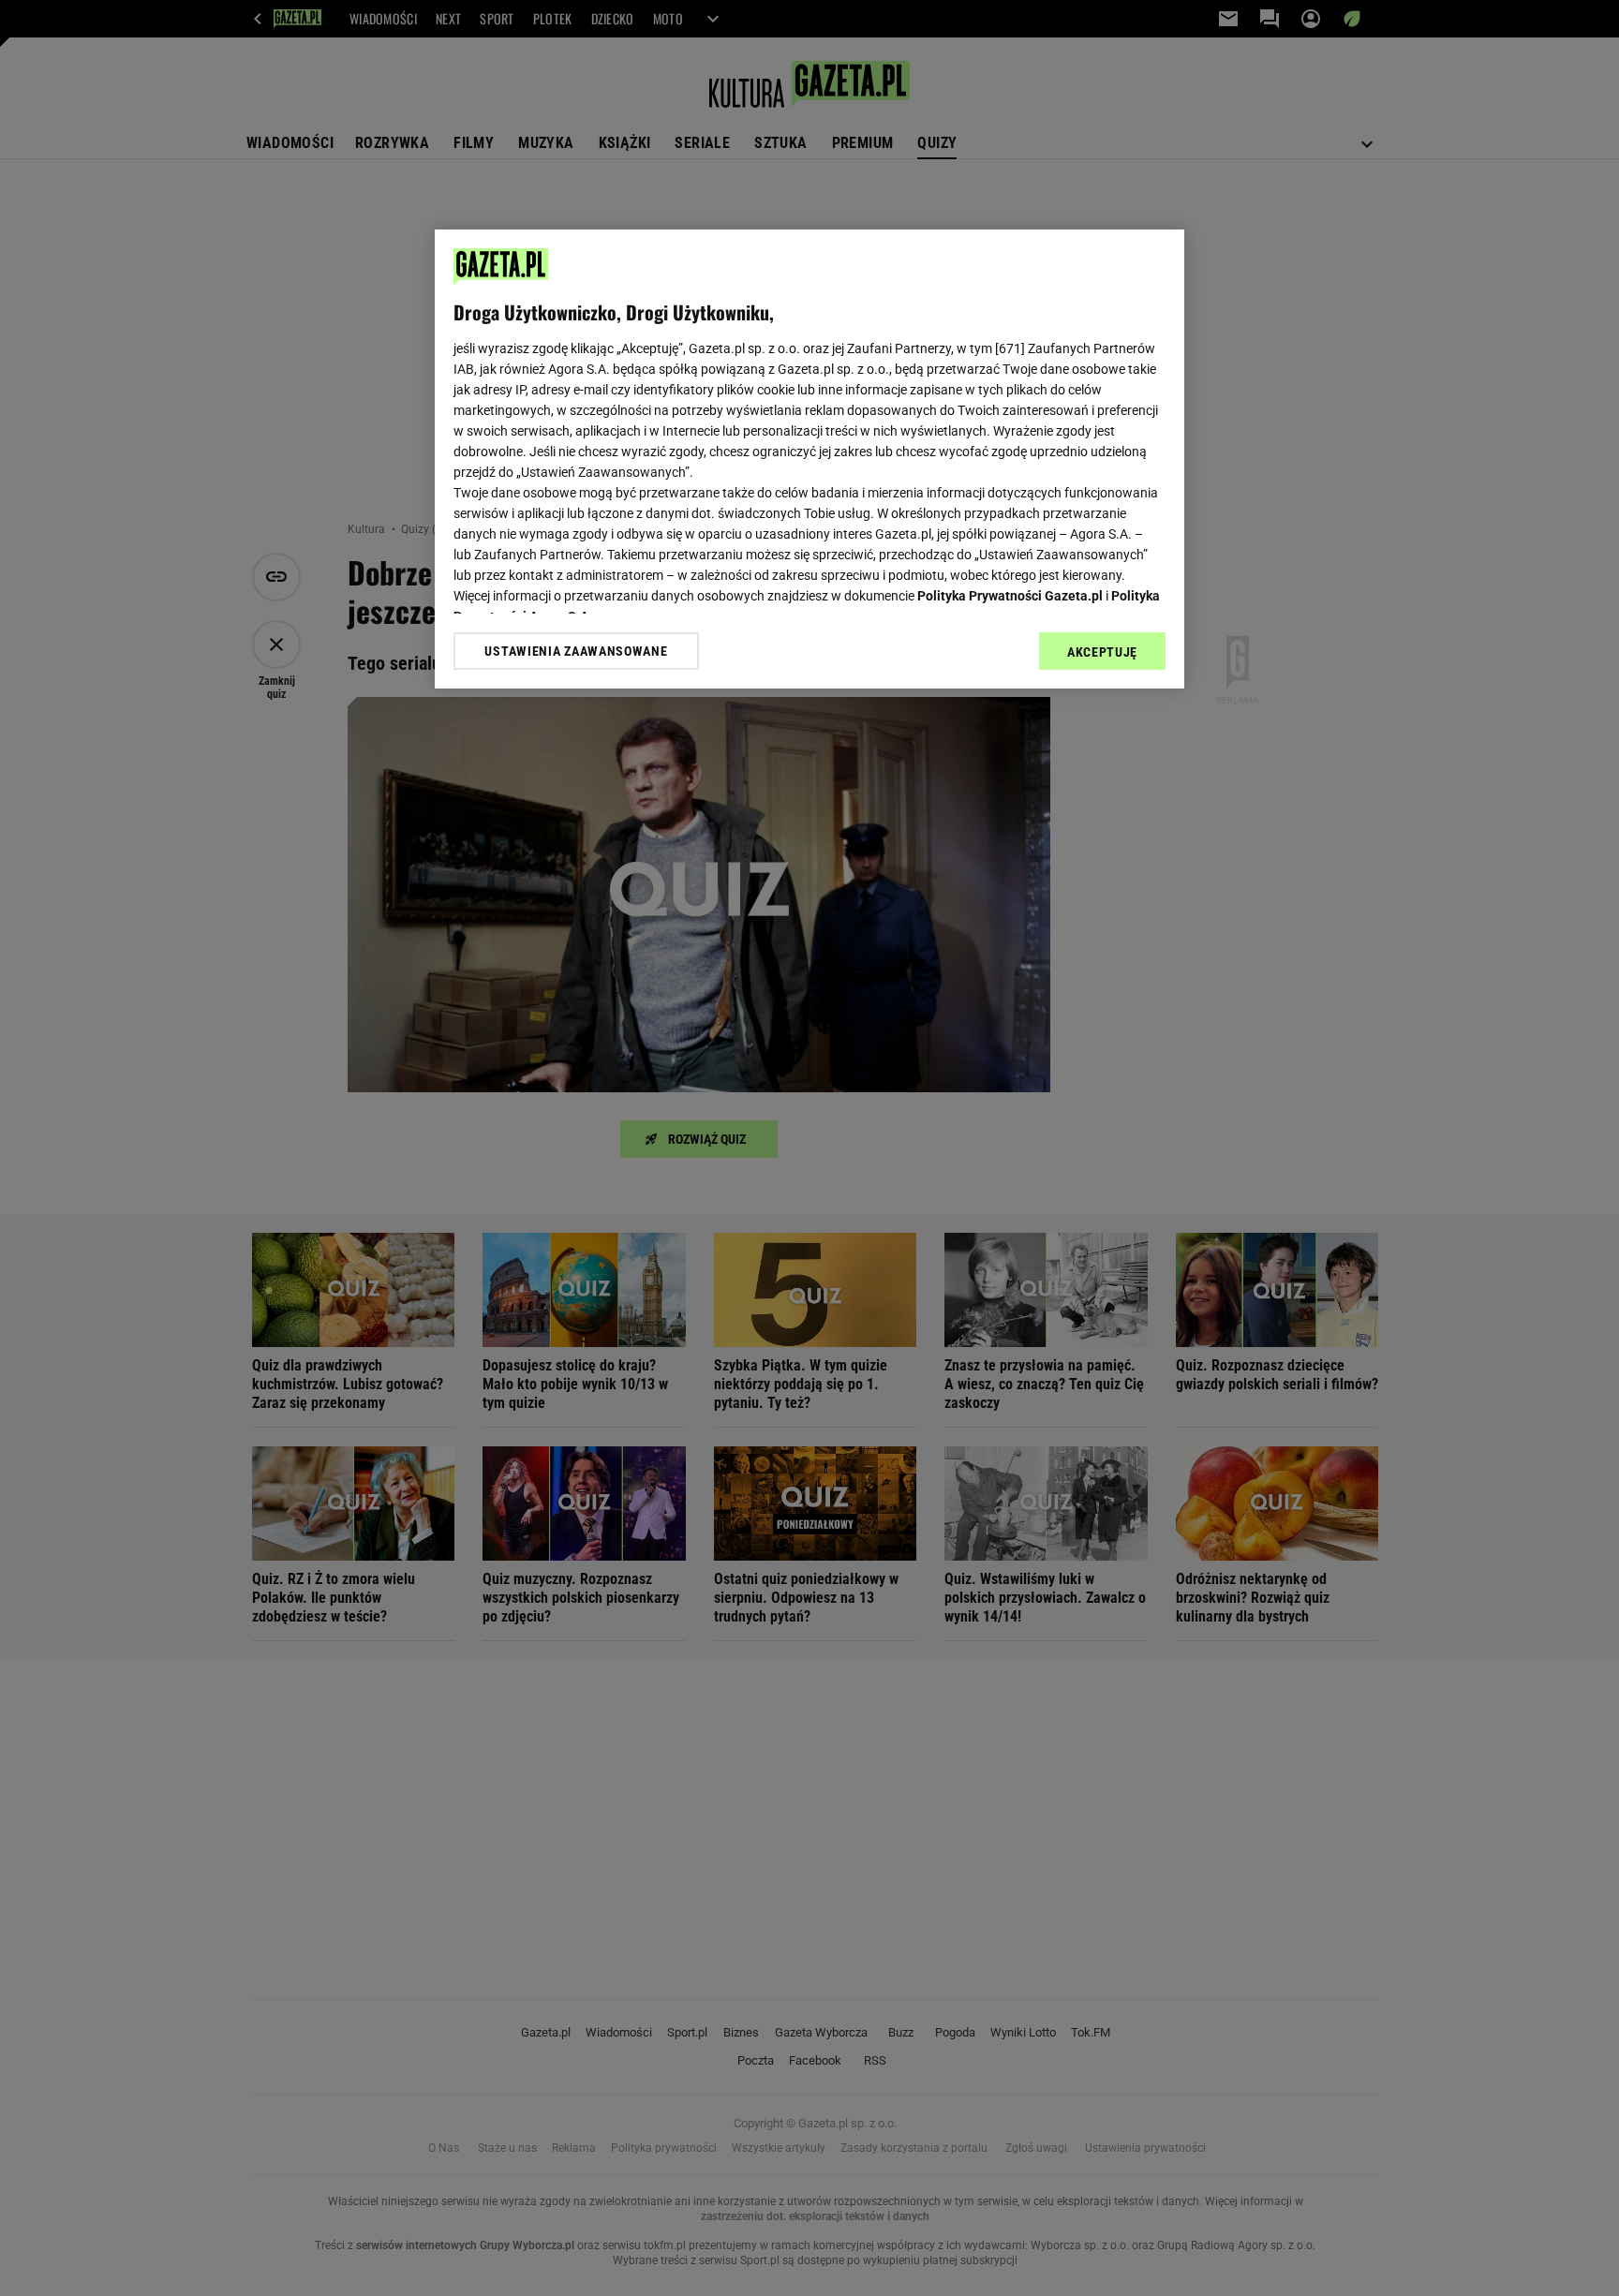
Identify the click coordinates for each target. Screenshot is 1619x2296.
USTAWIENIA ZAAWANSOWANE (576, 651)
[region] (809, 459)
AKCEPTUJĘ (1102, 652)
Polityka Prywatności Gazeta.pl (1010, 596)
